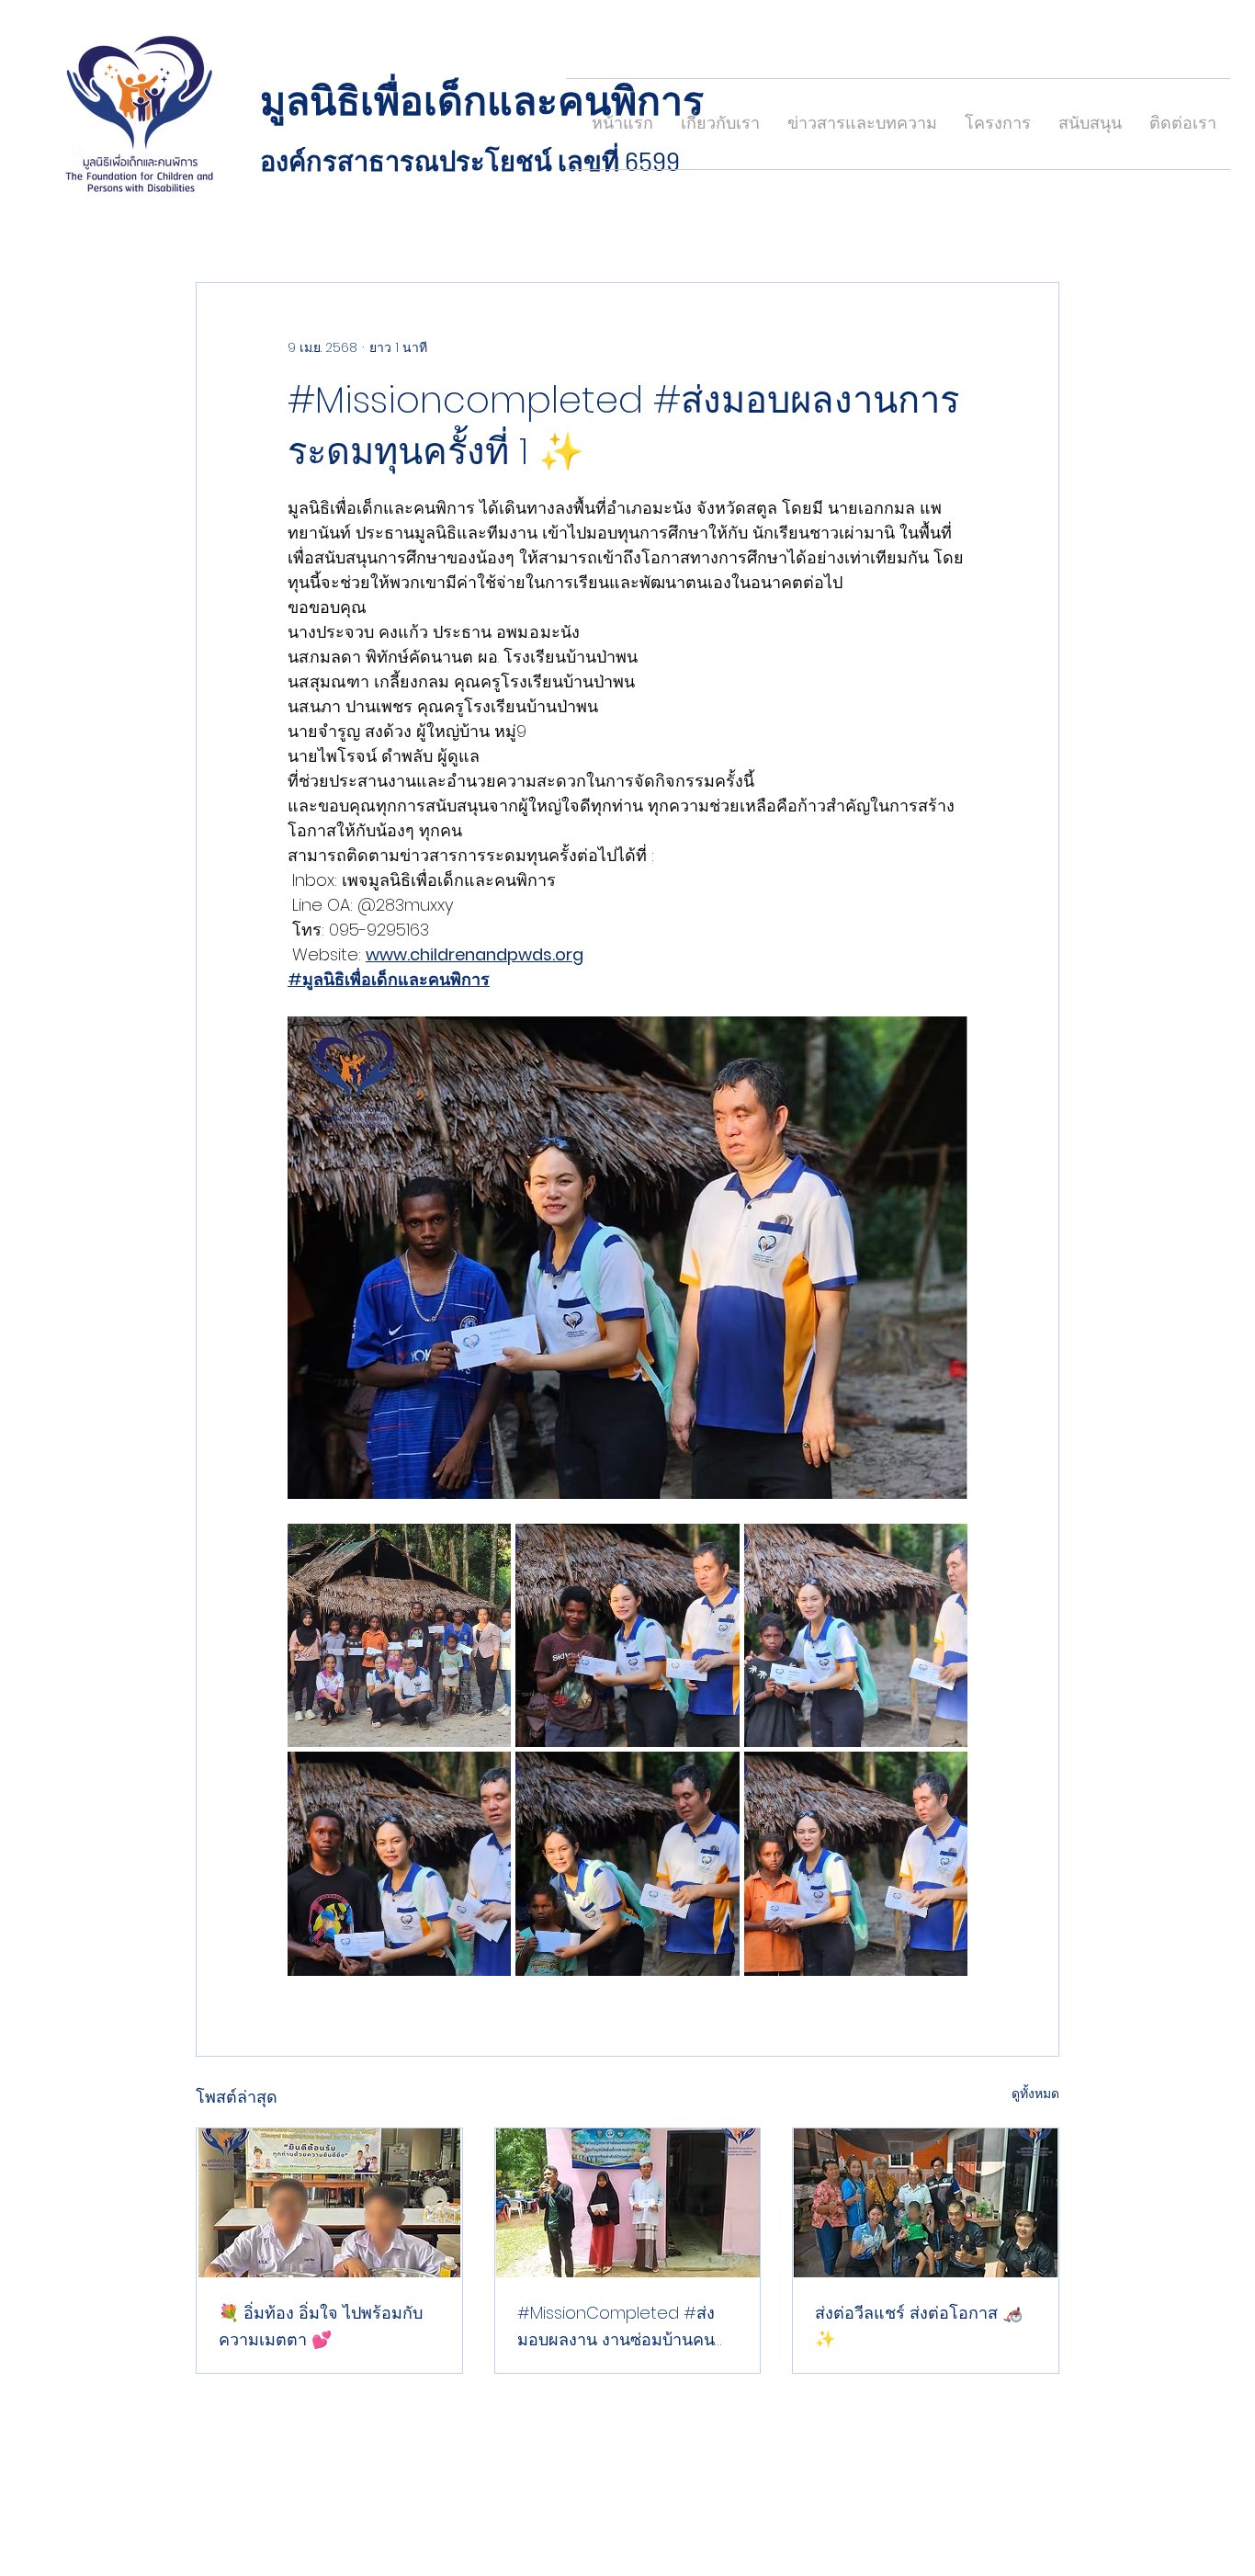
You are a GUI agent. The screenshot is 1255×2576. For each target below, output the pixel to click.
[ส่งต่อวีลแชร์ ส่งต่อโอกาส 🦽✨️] (926, 2203)
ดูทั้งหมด (1035, 2094)
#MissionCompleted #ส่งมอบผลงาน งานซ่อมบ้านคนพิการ (616, 2327)
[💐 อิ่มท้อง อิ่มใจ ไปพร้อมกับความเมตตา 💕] (329, 2203)
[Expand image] (399, 1635)
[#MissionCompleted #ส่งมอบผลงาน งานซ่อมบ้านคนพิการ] (628, 2203)
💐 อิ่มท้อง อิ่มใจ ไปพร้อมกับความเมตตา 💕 (321, 2326)
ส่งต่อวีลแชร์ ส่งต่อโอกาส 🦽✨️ (919, 2326)
